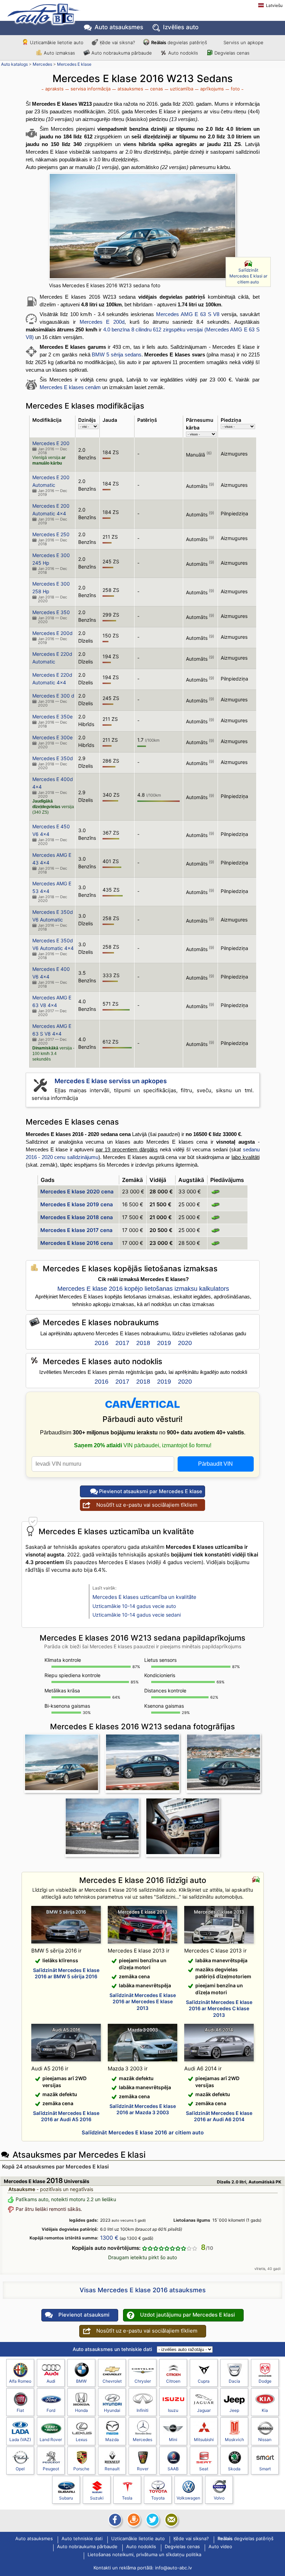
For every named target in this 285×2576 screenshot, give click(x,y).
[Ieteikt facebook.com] (114, 2520)
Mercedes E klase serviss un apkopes (111, 1081)
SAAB (173, 2469)
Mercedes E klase (74, 64)
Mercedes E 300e (52, 737)
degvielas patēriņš (179, 42)
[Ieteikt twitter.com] (152, 2520)
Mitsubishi (204, 2440)
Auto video (220, 2547)
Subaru (66, 2498)
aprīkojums (212, 89)
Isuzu (173, 2410)
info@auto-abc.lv (173, 2568)
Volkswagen (188, 2498)
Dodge (265, 2381)
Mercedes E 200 (51, 443)
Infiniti (142, 2410)
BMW (81, 2381)
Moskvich (234, 2440)
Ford (51, 2410)
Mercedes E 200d (102, 322)
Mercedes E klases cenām (70, 387)
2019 (164, 1343)
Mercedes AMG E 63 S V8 (188, 314)
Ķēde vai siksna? (117, 42)
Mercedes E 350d (53, 758)
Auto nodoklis (183, 53)
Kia (265, 2410)
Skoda (234, 2469)
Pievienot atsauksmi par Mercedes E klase (151, 1491)
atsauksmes (130, 89)
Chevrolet (112, 2381)
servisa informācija (91, 89)
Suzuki (97, 2498)
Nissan (265, 2440)
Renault (112, 2469)
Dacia (234, 2381)
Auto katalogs (14, 64)
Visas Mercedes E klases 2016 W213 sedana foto (105, 285)
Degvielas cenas (232, 53)
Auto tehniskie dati (82, 2539)
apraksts (54, 89)
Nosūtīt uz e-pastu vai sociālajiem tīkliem (147, 1505)
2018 (143, 1343)
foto (235, 89)
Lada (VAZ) (20, 2440)
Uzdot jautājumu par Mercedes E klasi (188, 2315)
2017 (122, 1343)
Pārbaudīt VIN (215, 1464)
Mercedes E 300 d (53, 696)
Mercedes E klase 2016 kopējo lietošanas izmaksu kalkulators (143, 1289)
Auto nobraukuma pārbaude (122, 53)
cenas (157, 89)
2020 (185, 1343)
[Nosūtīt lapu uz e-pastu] (171, 2520)
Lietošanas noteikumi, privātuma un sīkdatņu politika (144, 2555)
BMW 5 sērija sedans (116, 355)
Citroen (173, 2381)
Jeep (234, 2410)
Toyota (158, 2498)
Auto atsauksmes (119, 27)
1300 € (109, 2238)
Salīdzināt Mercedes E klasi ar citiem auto (248, 276)
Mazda (112, 2440)
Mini (173, 2440)
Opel (20, 2469)
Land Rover (51, 2440)
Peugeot (51, 2469)
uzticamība (182, 89)
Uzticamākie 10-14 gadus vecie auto (134, 1606)
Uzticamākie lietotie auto (57, 42)
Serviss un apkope (243, 42)
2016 (101, 1343)
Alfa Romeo (20, 2381)
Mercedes (42, 64)
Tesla (127, 2498)
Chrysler (143, 2381)
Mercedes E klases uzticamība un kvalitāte (144, 1597)
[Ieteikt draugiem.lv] (133, 2520)
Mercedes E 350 (51, 612)
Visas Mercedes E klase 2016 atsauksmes (143, 2290)
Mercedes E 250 (51, 534)
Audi (51, 2381)
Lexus (82, 2440)
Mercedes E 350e (52, 717)
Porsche (81, 2469)
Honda (82, 2410)
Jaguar (204, 2410)
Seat (204, 2469)
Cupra (204, 2381)
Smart (265, 2469)
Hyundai (112, 2410)
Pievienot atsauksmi (84, 2315)
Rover (143, 2469)
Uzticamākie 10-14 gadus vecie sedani (137, 1615)
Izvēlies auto (181, 27)
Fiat (20, 2410)
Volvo (219, 2498)
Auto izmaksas (59, 53)
